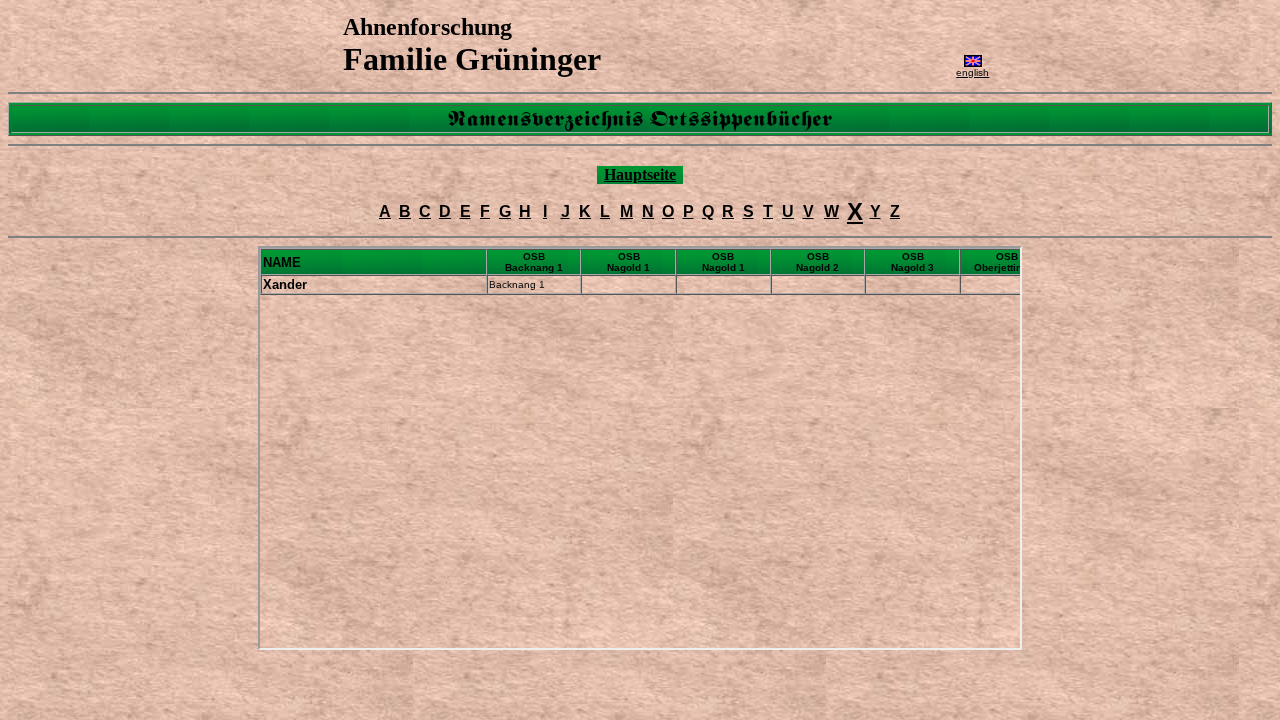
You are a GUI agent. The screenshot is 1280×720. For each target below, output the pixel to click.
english (972, 72)
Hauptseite (640, 174)
